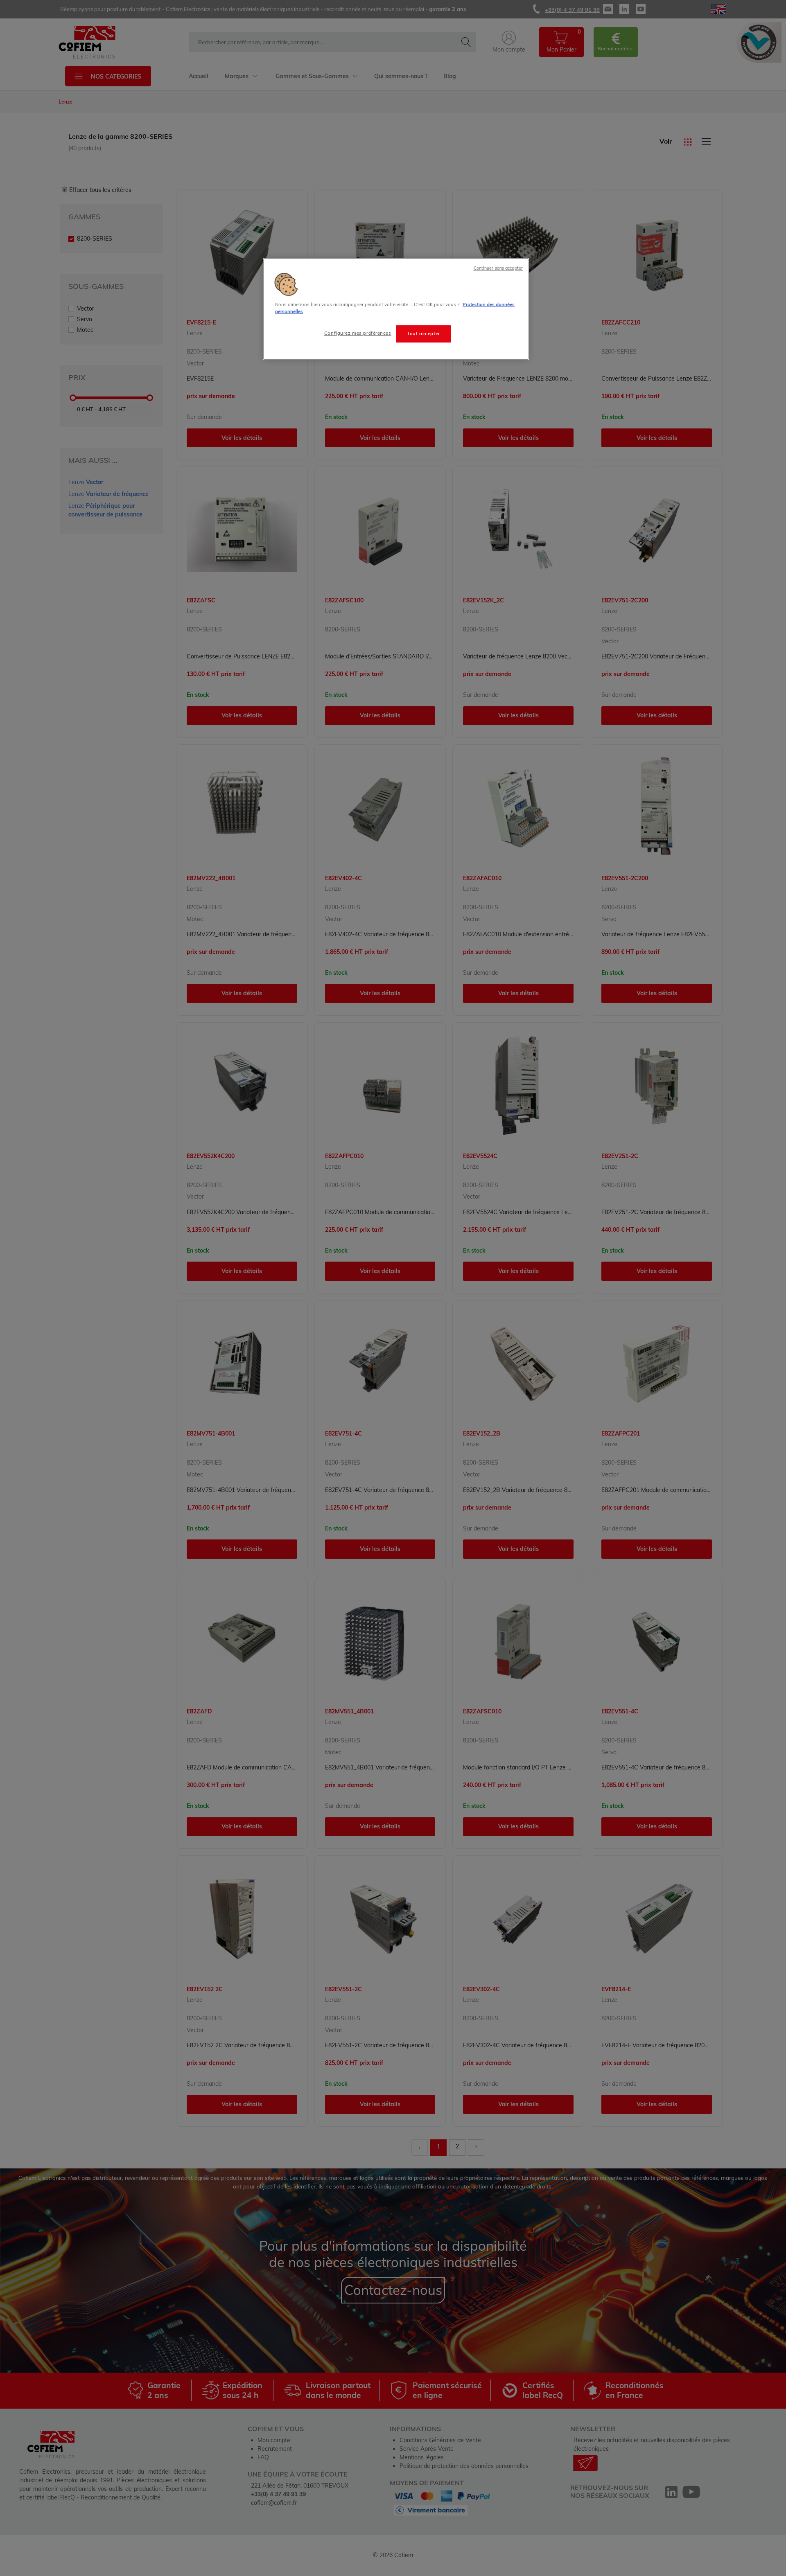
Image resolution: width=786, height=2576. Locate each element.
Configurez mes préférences (358, 333)
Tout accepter (423, 334)
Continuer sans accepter (498, 268)
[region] (396, 309)
